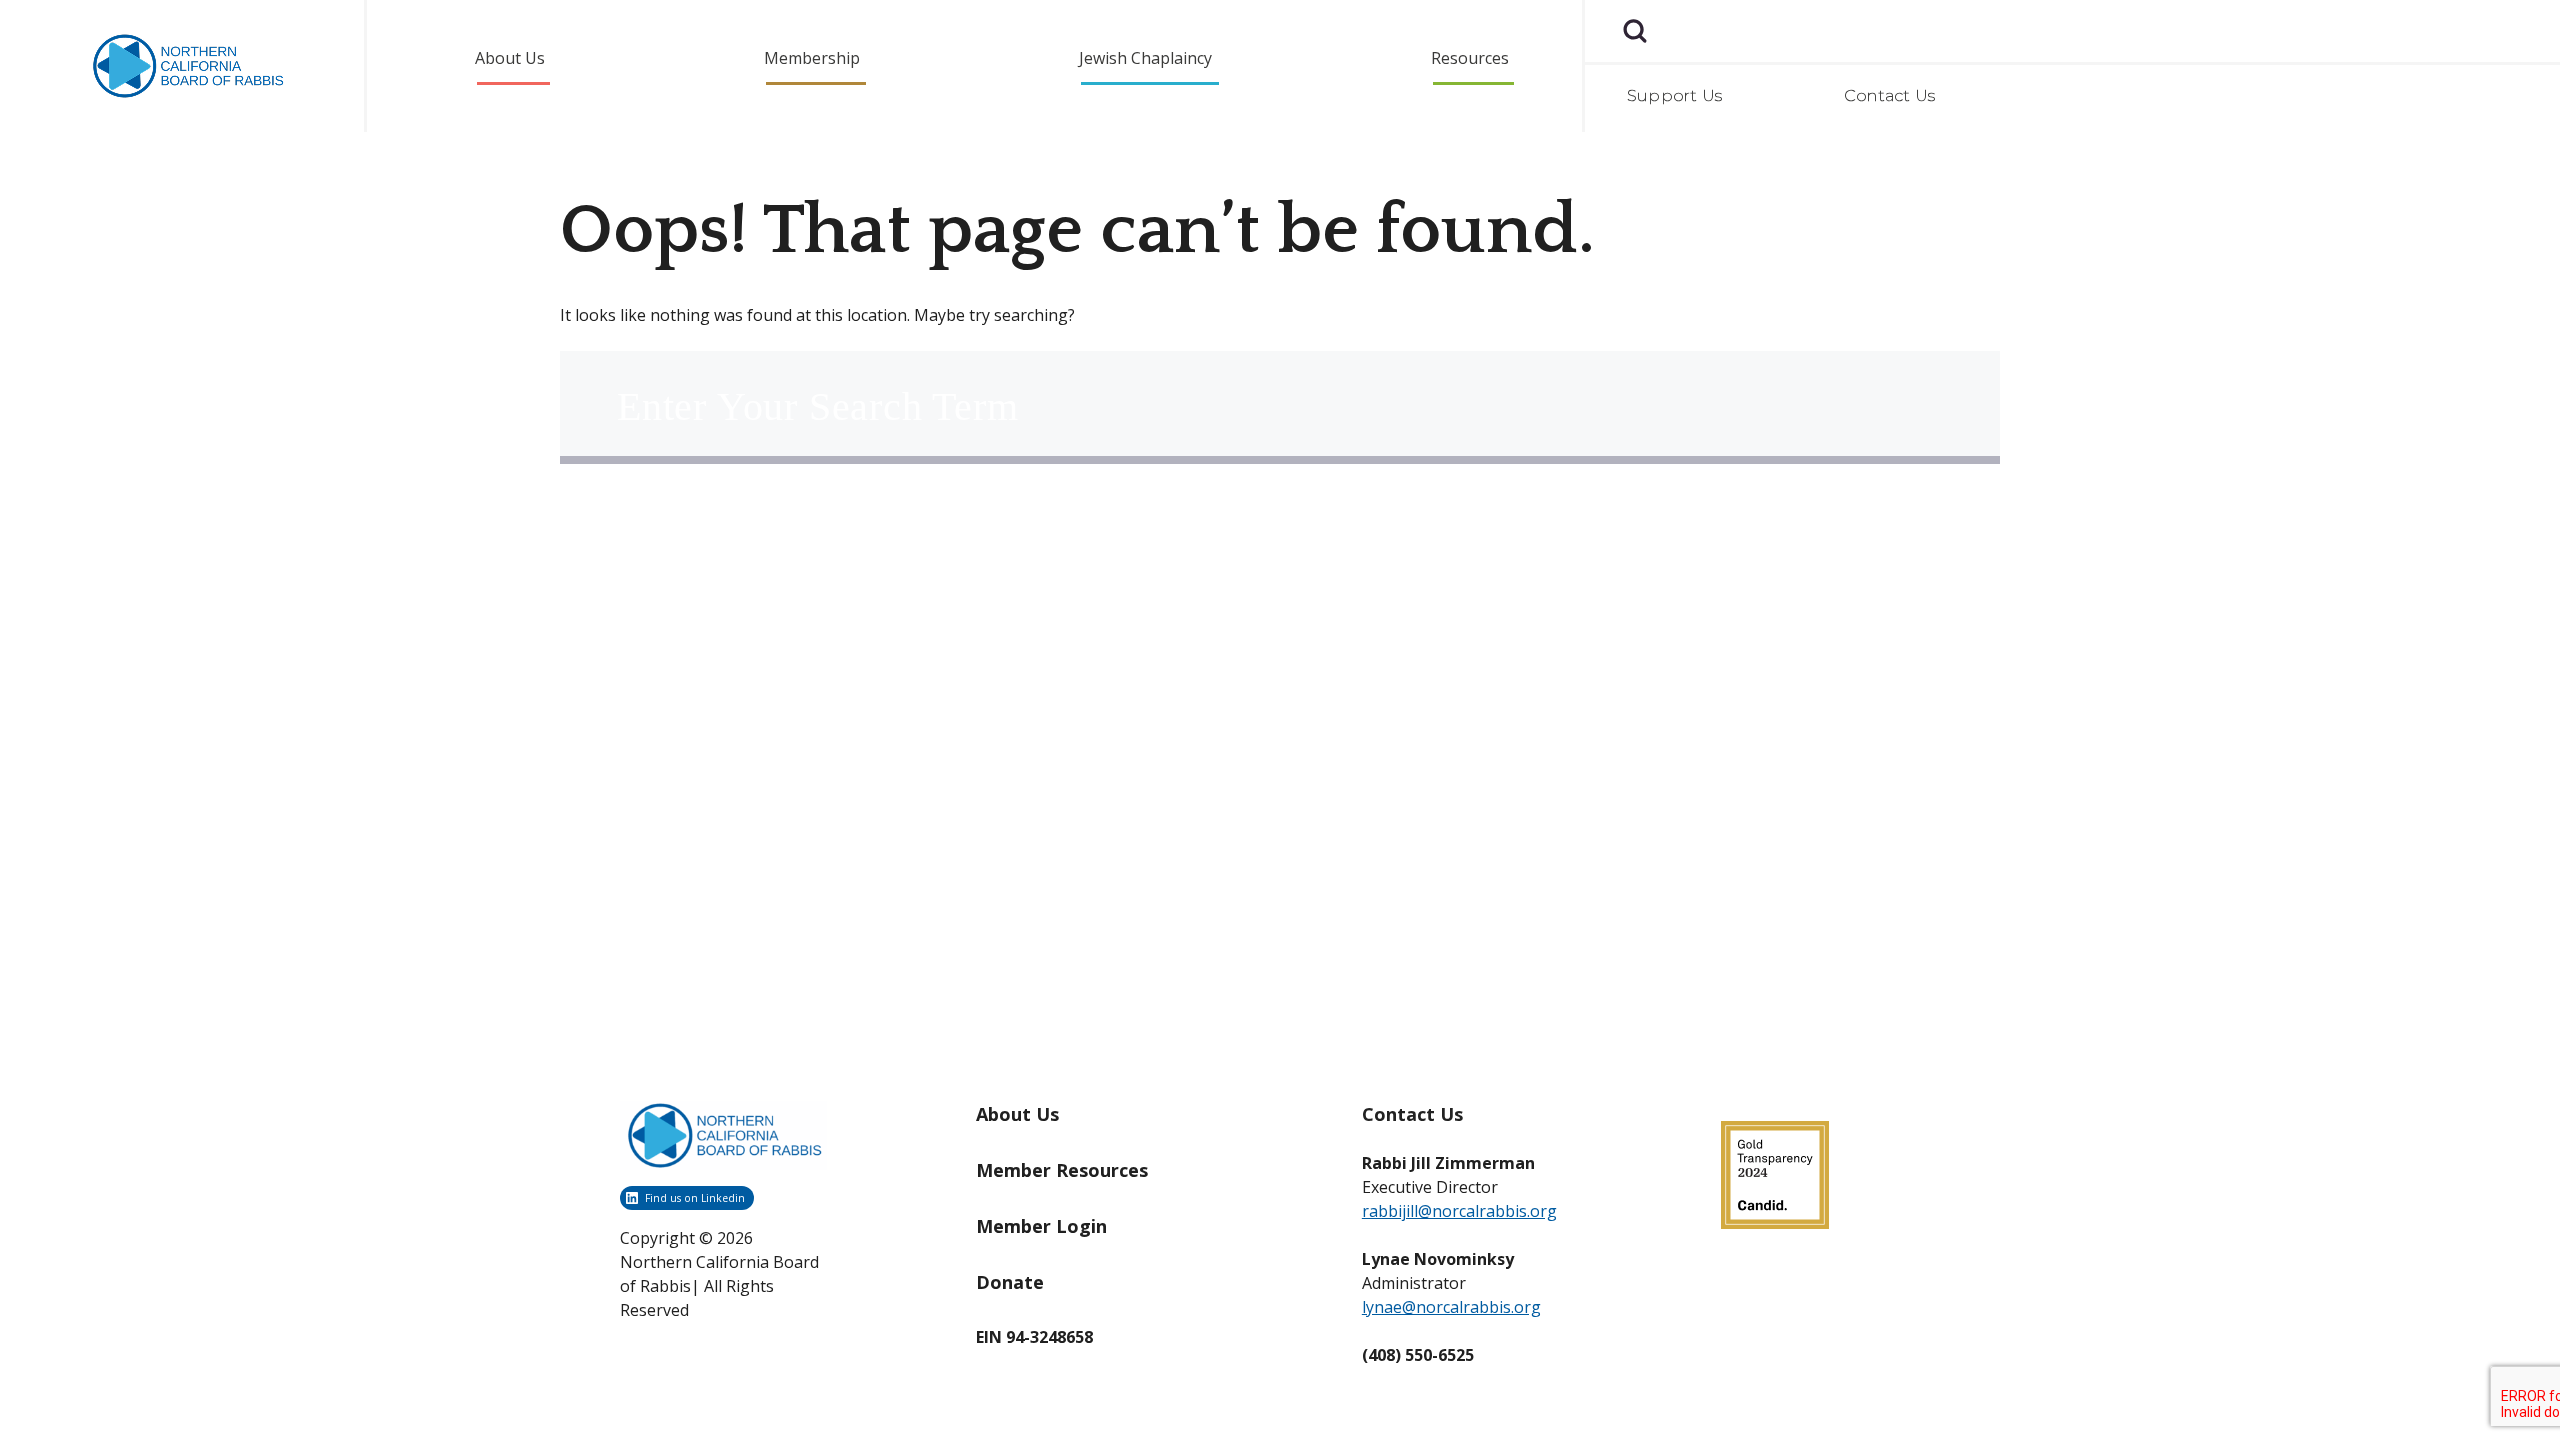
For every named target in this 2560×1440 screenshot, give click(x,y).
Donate (1010, 1282)
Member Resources (1062, 1170)
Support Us (1674, 95)
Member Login (1041, 1226)
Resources (1470, 58)
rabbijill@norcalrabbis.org (1459, 1211)
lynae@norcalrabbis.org (1451, 1307)
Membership (812, 58)
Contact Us (1889, 95)
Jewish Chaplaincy (1145, 58)
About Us (510, 58)
